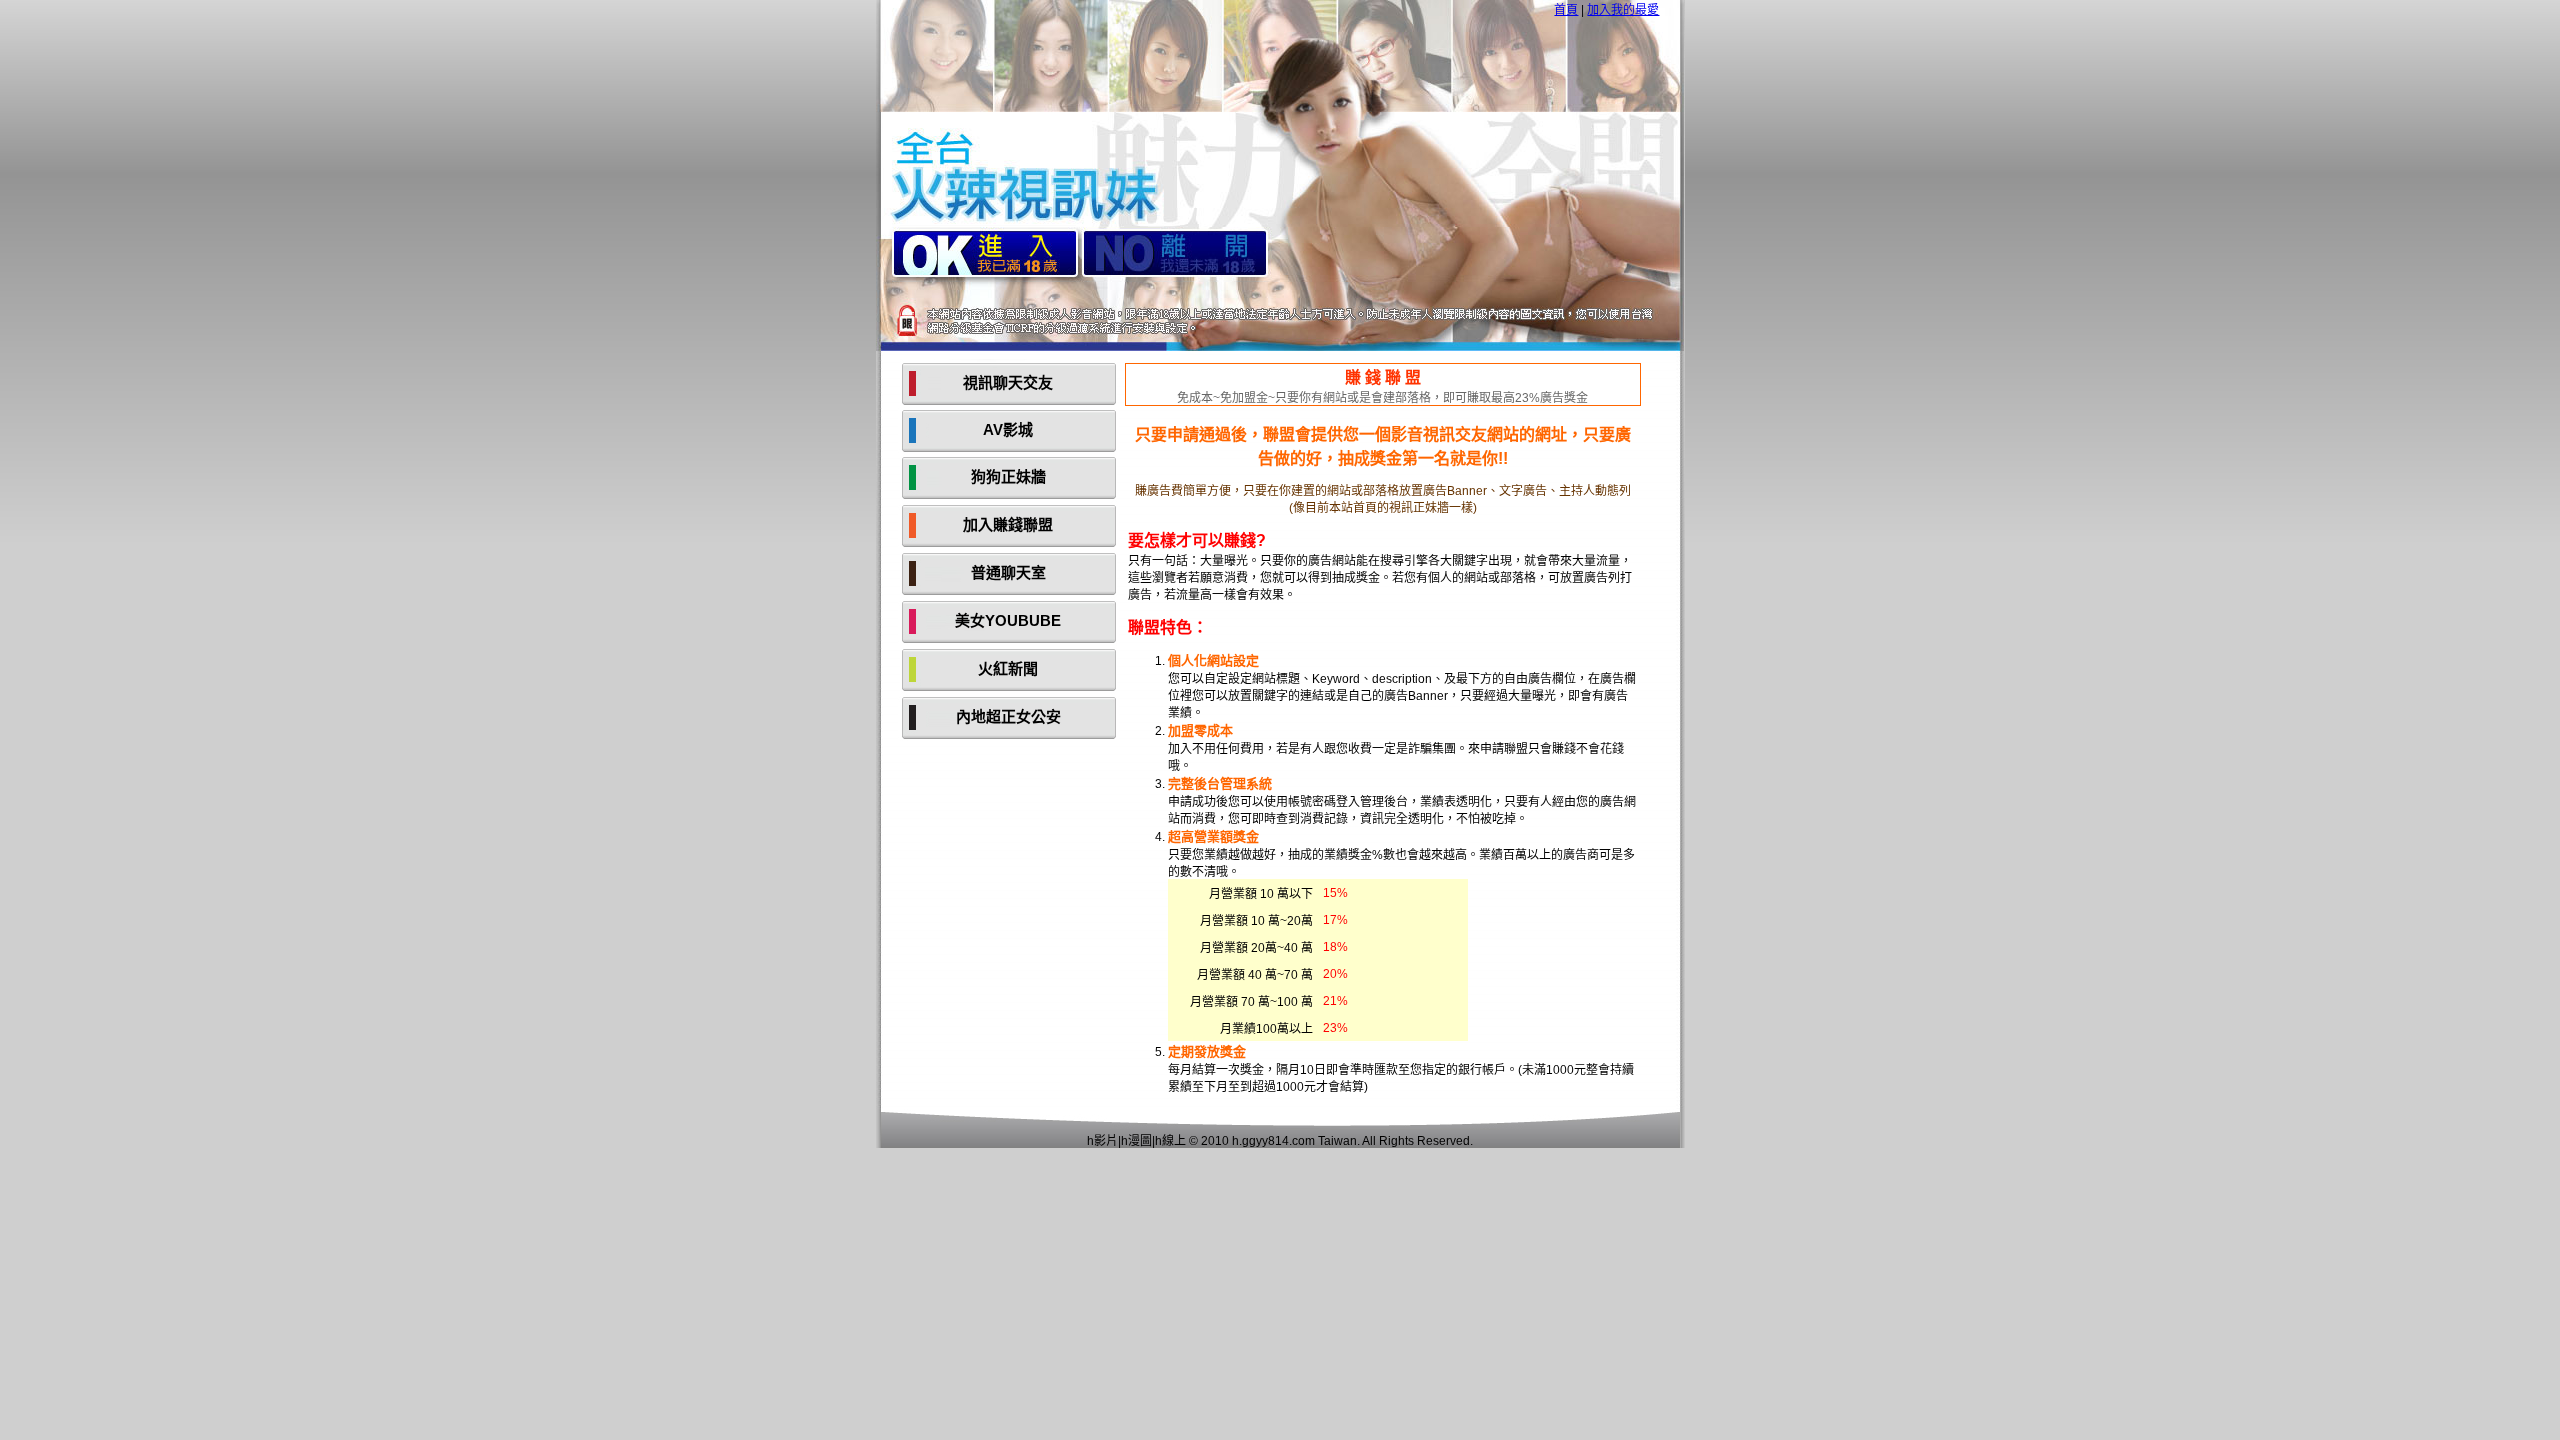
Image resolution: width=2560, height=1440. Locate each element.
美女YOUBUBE (1008, 620)
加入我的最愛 (1623, 10)
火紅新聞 (1008, 668)
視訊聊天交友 (1008, 382)
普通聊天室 (1008, 572)
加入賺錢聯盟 (1008, 524)
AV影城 (1008, 429)
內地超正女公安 (1008, 716)
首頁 (1566, 10)
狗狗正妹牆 (1008, 476)
